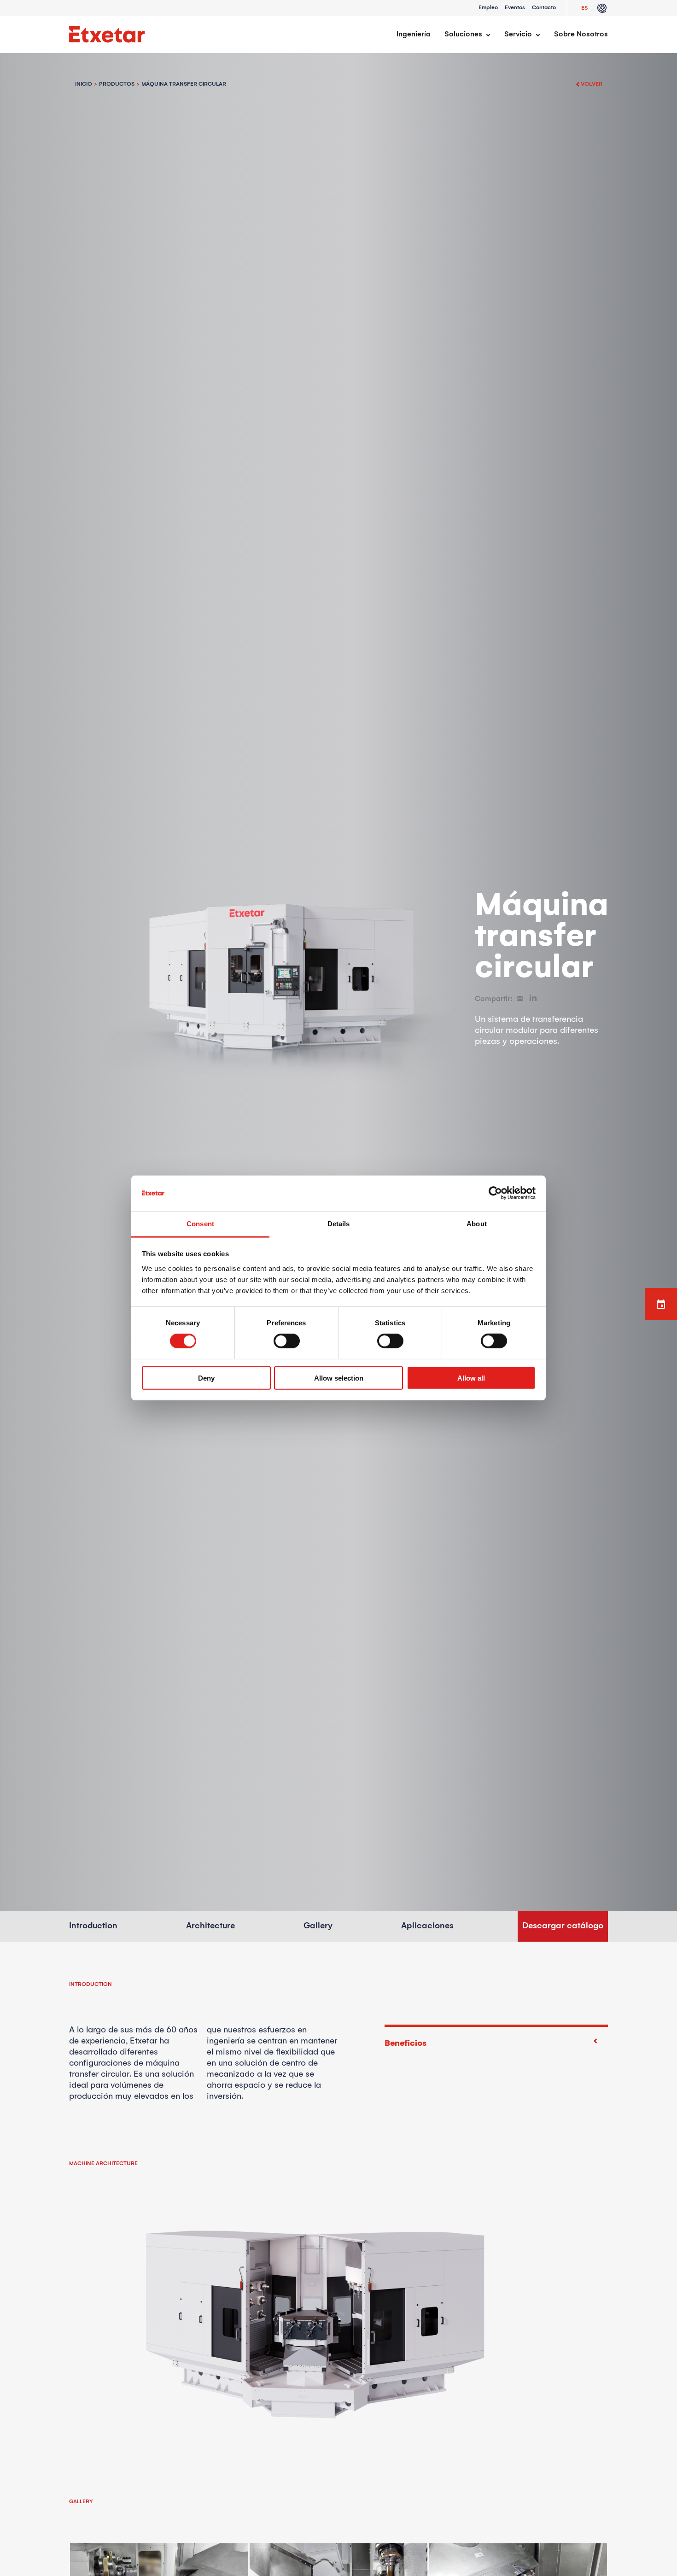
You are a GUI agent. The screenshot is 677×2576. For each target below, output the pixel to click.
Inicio (84, 84)
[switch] (287, 1341)
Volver (592, 84)
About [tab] (477, 1224)
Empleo (488, 8)
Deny (206, 1378)
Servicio (518, 34)
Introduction (93, 1926)
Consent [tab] (200, 1224)
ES (584, 8)
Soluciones (463, 34)
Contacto (544, 8)
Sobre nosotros (581, 34)
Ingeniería (414, 34)
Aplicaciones (427, 1926)
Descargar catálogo (563, 1926)
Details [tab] (339, 1224)
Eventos (515, 8)
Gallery (318, 1926)
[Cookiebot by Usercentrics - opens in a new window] (495, 1193)
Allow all (471, 1378)
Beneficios (406, 2043)
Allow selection (339, 1378)
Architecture (210, 1926)
